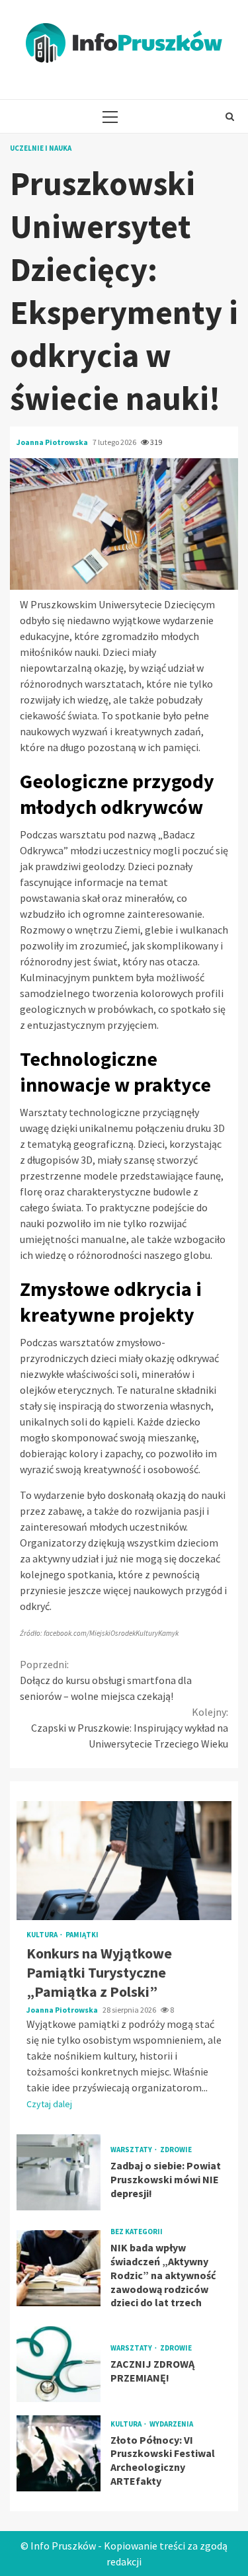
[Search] (230, 116)
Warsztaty (132, 2150)
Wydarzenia (171, 2424)
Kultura (43, 1935)
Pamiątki (82, 1935)
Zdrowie (176, 2150)
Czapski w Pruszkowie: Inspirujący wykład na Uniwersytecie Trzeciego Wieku (130, 1728)
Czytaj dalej (49, 2104)
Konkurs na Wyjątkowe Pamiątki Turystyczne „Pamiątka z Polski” (124, 1861)
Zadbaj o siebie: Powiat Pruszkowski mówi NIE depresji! (59, 2172)
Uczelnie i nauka (41, 148)
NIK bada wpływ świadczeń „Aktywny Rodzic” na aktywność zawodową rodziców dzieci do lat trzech (59, 2268)
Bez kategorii (137, 2232)
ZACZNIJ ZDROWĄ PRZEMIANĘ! (59, 2364)
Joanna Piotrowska (53, 442)
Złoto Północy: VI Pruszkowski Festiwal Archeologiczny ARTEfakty (59, 2453)
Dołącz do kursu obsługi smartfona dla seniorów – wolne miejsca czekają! (106, 1680)
